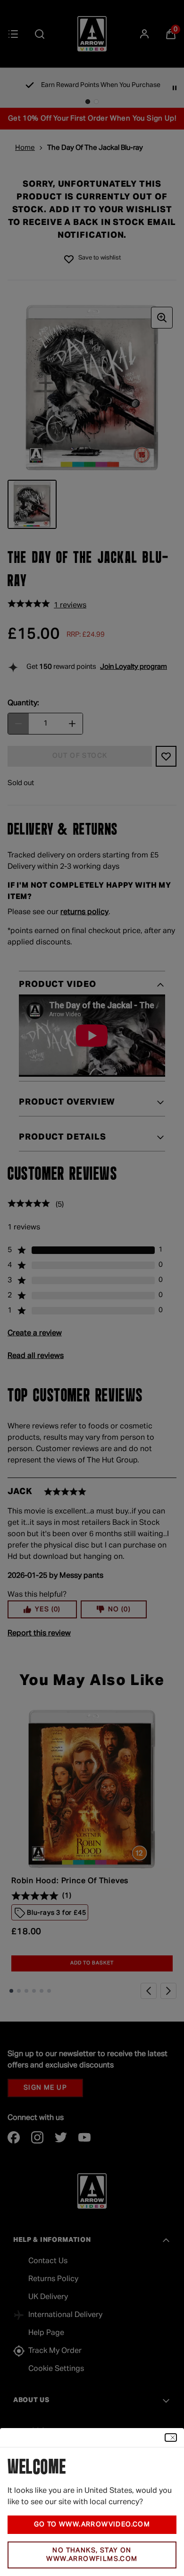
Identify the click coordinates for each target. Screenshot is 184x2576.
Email (21, 2468)
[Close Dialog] (171, 1750)
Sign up (92, 2519)
